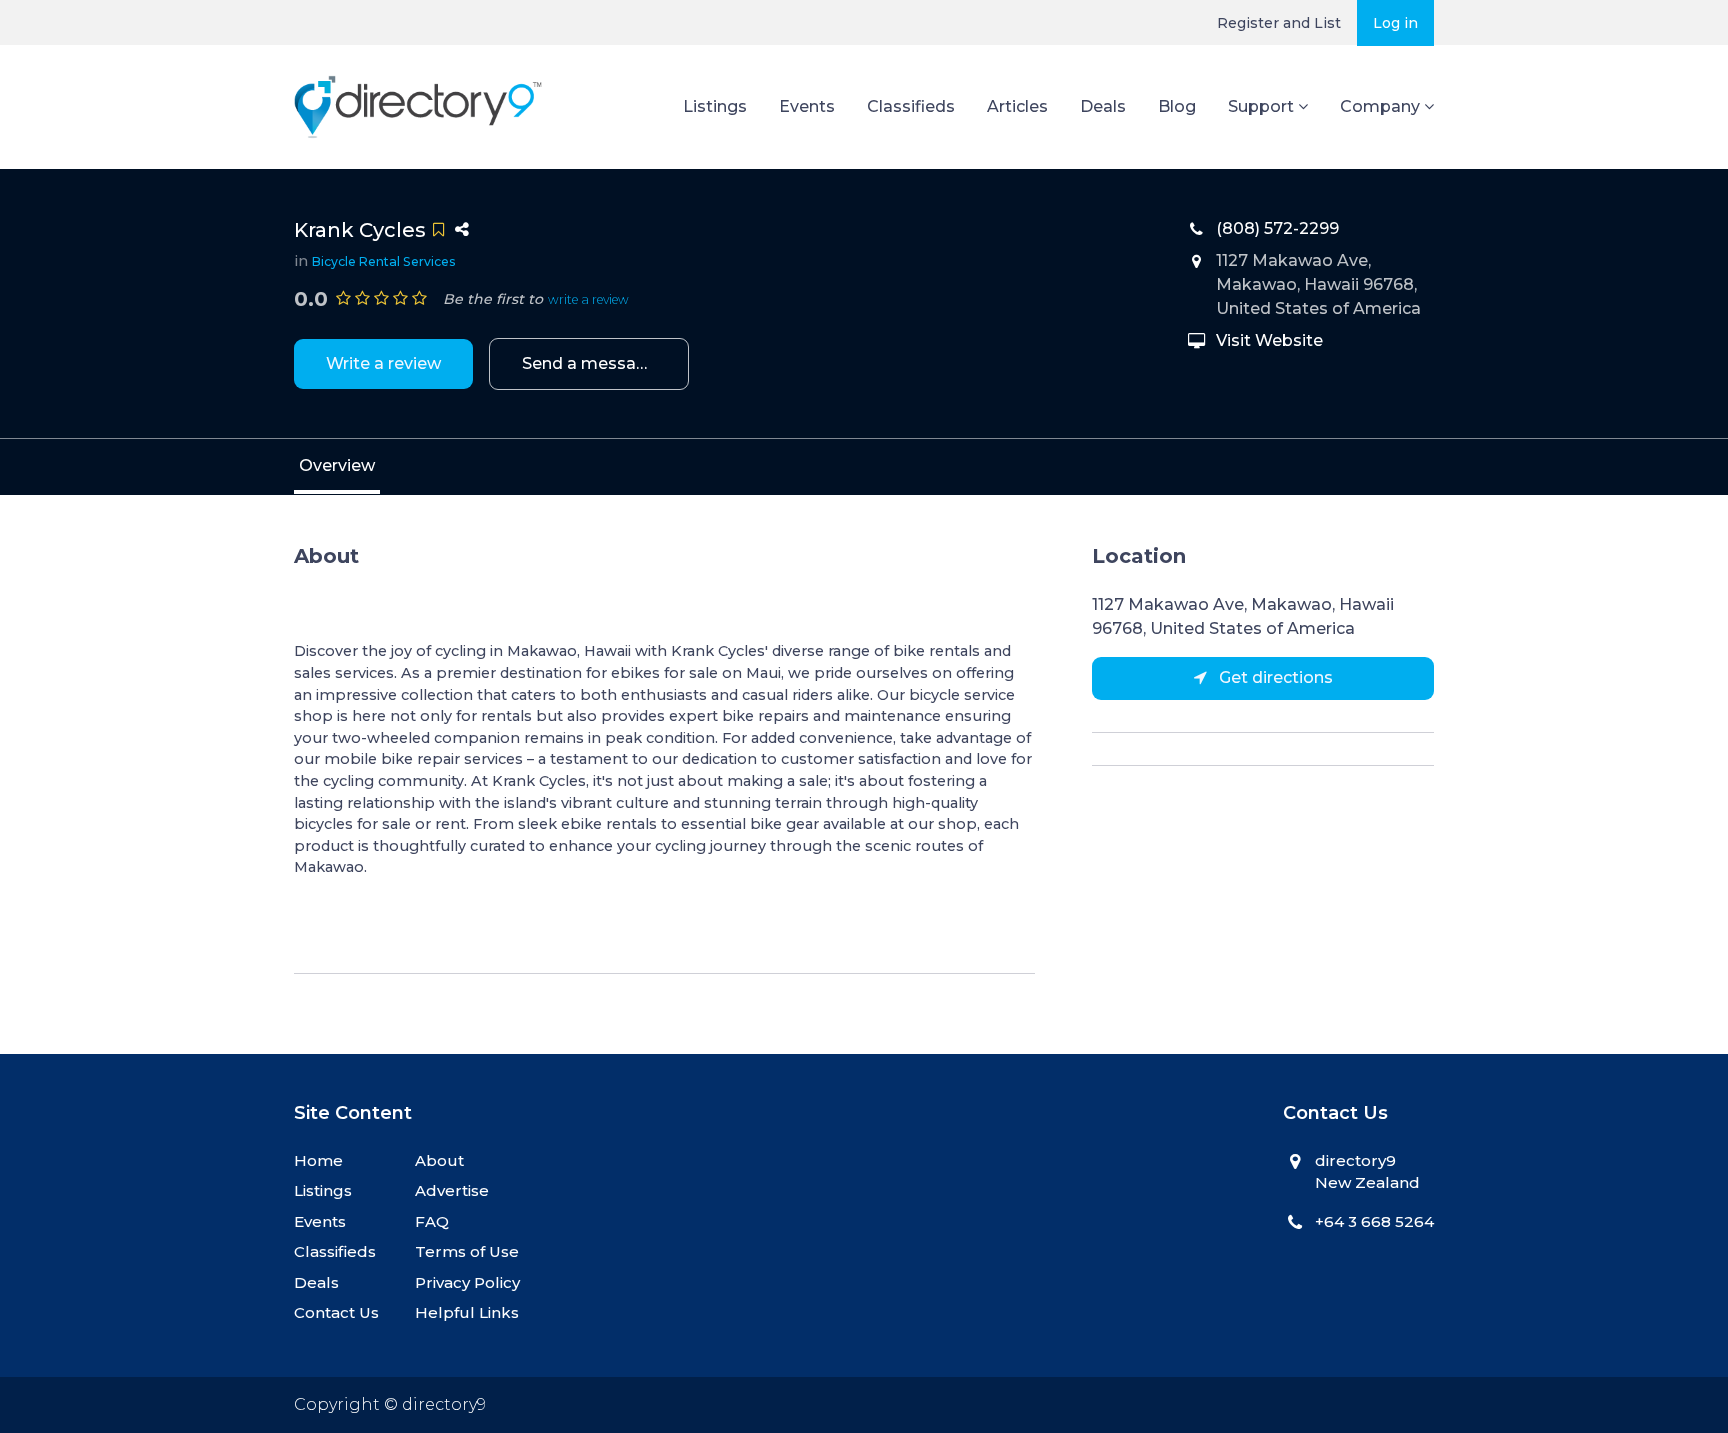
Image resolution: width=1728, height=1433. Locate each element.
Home (318, 1160)
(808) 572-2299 (1277, 228)
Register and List (1279, 23)
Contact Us (336, 1312)
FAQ (432, 1221)
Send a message (589, 363)
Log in (1395, 23)
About (439, 1160)
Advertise (452, 1190)
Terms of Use (467, 1251)
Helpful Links (467, 1312)
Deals (1103, 106)
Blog (1177, 106)
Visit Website (1269, 340)
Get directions (1274, 677)
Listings (715, 106)
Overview (337, 465)
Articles (1017, 106)
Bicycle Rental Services (384, 261)
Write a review (383, 363)
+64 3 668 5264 (1374, 1221)
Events (807, 106)
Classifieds (911, 106)
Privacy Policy (467, 1282)
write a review (588, 299)
